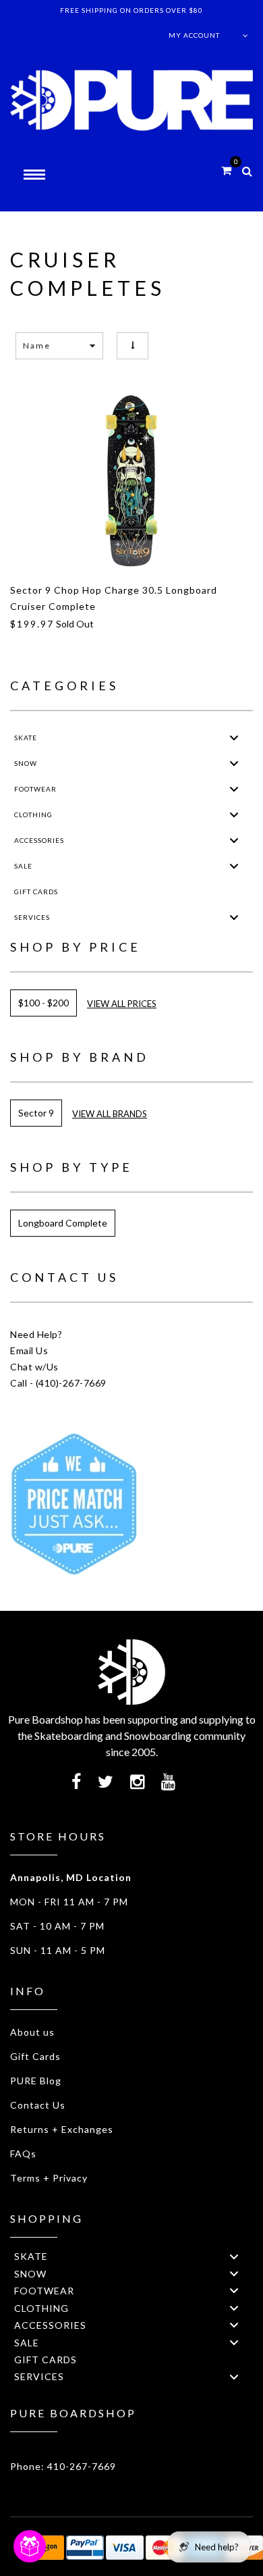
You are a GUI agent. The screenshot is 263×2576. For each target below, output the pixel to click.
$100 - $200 (43, 1003)
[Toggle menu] (234, 738)
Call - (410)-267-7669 (58, 1383)
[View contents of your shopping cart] (226, 170)
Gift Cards (35, 2056)
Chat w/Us (34, 1367)
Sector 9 (36, 1113)
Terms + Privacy (49, 2178)
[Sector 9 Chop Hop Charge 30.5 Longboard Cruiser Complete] (131, 481)
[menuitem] (131, 738)
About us (32, 2032)
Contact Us (38, 2105)
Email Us (29, 1350)
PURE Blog (36, 2081)
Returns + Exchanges (62, 2129)
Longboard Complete (63, 1223)
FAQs (23, 2154)
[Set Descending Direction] (133, 345)
